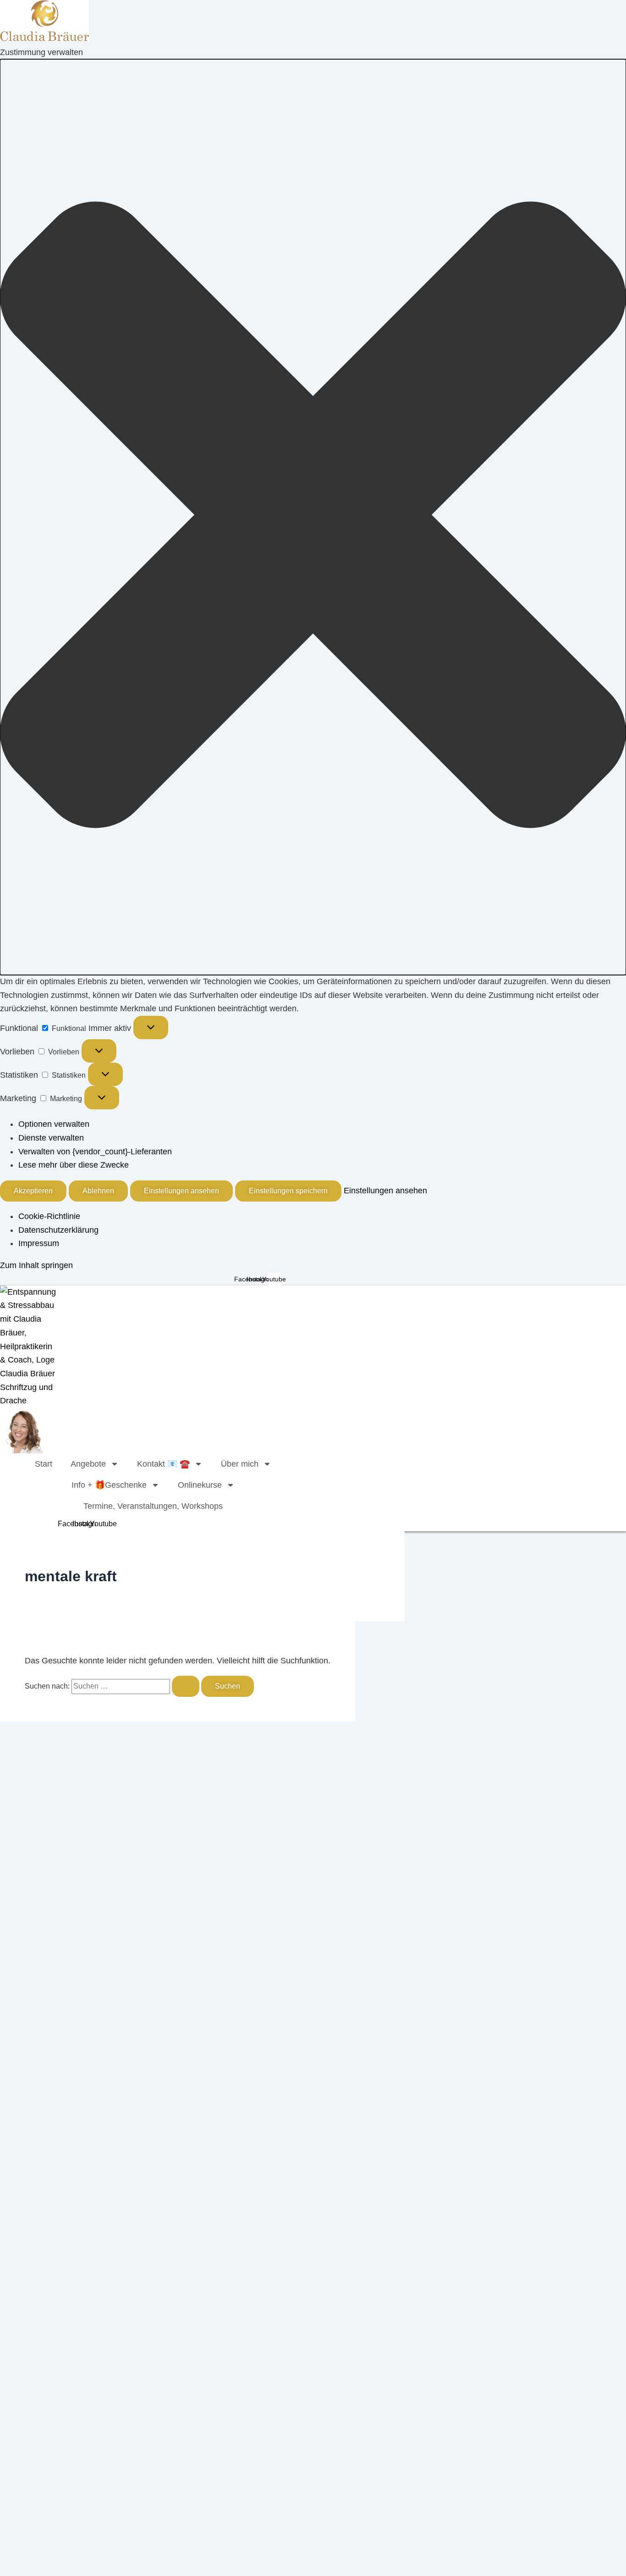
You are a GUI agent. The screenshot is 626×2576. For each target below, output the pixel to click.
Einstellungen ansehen (181, 1191)
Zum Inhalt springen (36, 1265)
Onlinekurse (200, 1485)
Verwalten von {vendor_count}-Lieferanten (95, 1152)
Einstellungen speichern (288, 1191)
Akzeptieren (33, 1191)
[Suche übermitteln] (186, 1686)
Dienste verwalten (51, 1138)
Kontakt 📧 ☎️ (163, 1464)
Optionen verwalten (54, 1124)
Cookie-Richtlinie (49, 1216)
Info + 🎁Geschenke (109, 1485)
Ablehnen (98, 1191)
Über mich (240, 1464)
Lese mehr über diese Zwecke (74, 1165)
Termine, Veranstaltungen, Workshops (153, 1506)
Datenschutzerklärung (58, 1230)
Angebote (88, 1464)
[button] (313, 517)
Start (44, 1464)
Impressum (39, 1243)
